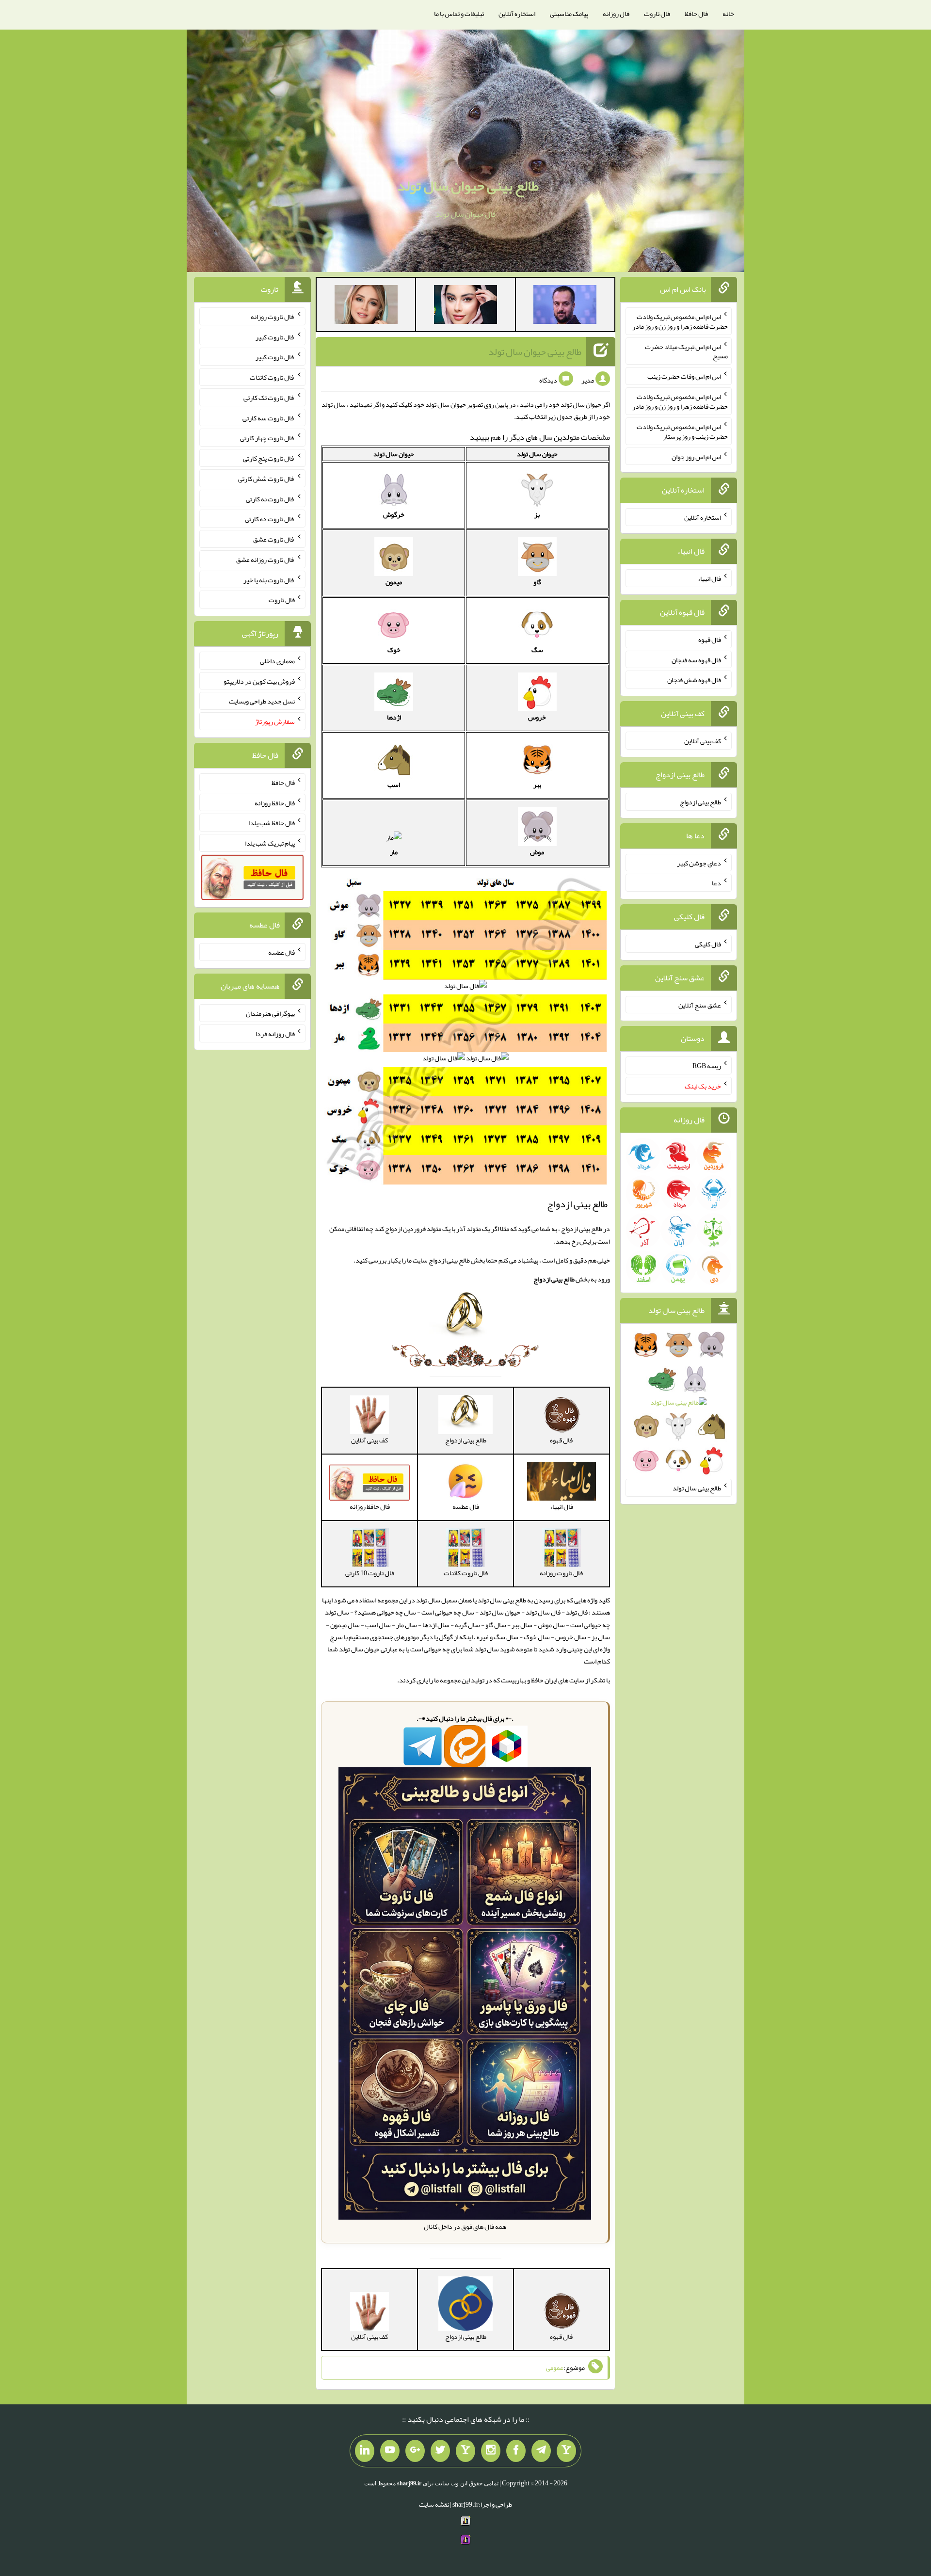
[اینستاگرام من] (491, 2451)
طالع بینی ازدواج (700, 802)
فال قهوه (710, 640)
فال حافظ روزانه (275, 802)
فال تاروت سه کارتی (269, 417)
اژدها (394, 717)
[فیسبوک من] (516, 2451)
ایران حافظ (544, 1680)
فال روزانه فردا (275, 1034)
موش (537, 852)
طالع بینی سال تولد (697, 1488)
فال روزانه (616, 14)
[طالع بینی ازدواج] (465, 1321)
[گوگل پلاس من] (415, 2451)
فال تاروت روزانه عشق (265, 560)
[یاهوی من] (566, 2451)
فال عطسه (281, 952)
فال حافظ (696, 14)
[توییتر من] (440, 2451)
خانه (728, 14)
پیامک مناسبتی (569, 14)
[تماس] (465, 2451)
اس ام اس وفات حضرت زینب (684, 376)
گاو (537, 582)
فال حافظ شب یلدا (272, 823)
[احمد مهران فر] (565, 306)
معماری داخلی (277, 661)
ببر (537, 784)
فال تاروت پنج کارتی (269, 458)
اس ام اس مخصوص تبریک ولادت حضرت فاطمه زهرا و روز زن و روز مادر (680, 321)
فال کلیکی (708, 944)
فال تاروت (657, 14)
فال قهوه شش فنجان (694, 680)
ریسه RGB (707, 1066)
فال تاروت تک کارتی (269, 398)
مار (394, 852)
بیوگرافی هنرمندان (270, 1013)
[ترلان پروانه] (465, 306)
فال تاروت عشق (274, 539)
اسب (394, 784)
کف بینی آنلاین (703, 741)
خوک (394, 650)
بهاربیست (514, 1680)
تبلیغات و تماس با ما (459, 14)
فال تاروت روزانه (273, 317)
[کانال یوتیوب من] (390, 2451)
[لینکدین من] (365, 2451)
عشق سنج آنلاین (700, 1005)
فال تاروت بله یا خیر (269, 579)
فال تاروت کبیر (275, 336)
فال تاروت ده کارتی (270, 519)
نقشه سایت (434, 2504)
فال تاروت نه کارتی (270, 498)
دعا (716, 883)
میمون (394, 582)
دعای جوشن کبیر (699, 863)
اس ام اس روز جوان (696, 456)
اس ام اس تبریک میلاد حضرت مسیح (686, 351)
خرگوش (394, 514)
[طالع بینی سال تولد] (679, 1406)
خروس (537, 717)
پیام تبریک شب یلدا (270, 843)
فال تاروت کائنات (272, 377)
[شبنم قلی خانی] (366, 306)
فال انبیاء (709, 578)
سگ (537, 650)
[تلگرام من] (541, 2451)
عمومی (555, 2368)
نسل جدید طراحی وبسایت (262, 701)
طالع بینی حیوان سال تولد (468, 186)
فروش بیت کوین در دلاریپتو (259, 681)
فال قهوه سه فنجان (696, 659)
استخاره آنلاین (517, 14)
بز (537, 514)
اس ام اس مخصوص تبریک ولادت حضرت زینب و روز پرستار (682, 432)
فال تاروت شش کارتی (266, 479)
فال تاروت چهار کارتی (267, 438)
